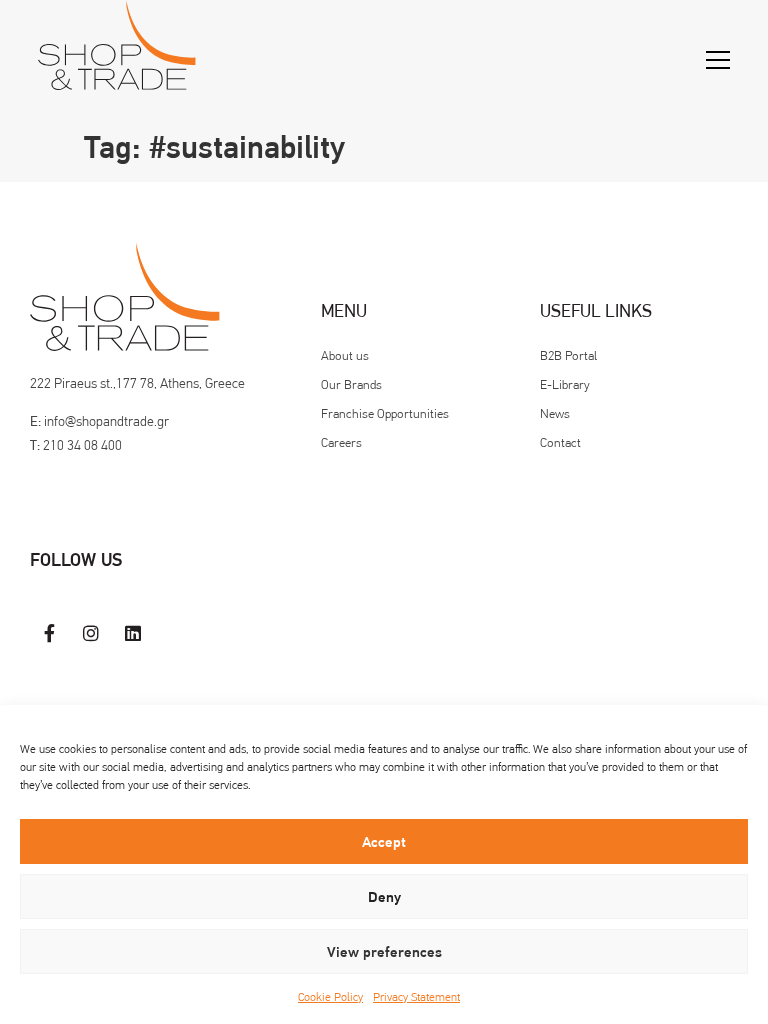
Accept (384, 842)
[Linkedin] (133, 633)
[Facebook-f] (50, 633)
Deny (384, 897)
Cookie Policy (330, 997)
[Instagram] (92, 633)
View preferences (384, 952)
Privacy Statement (416, 997)
